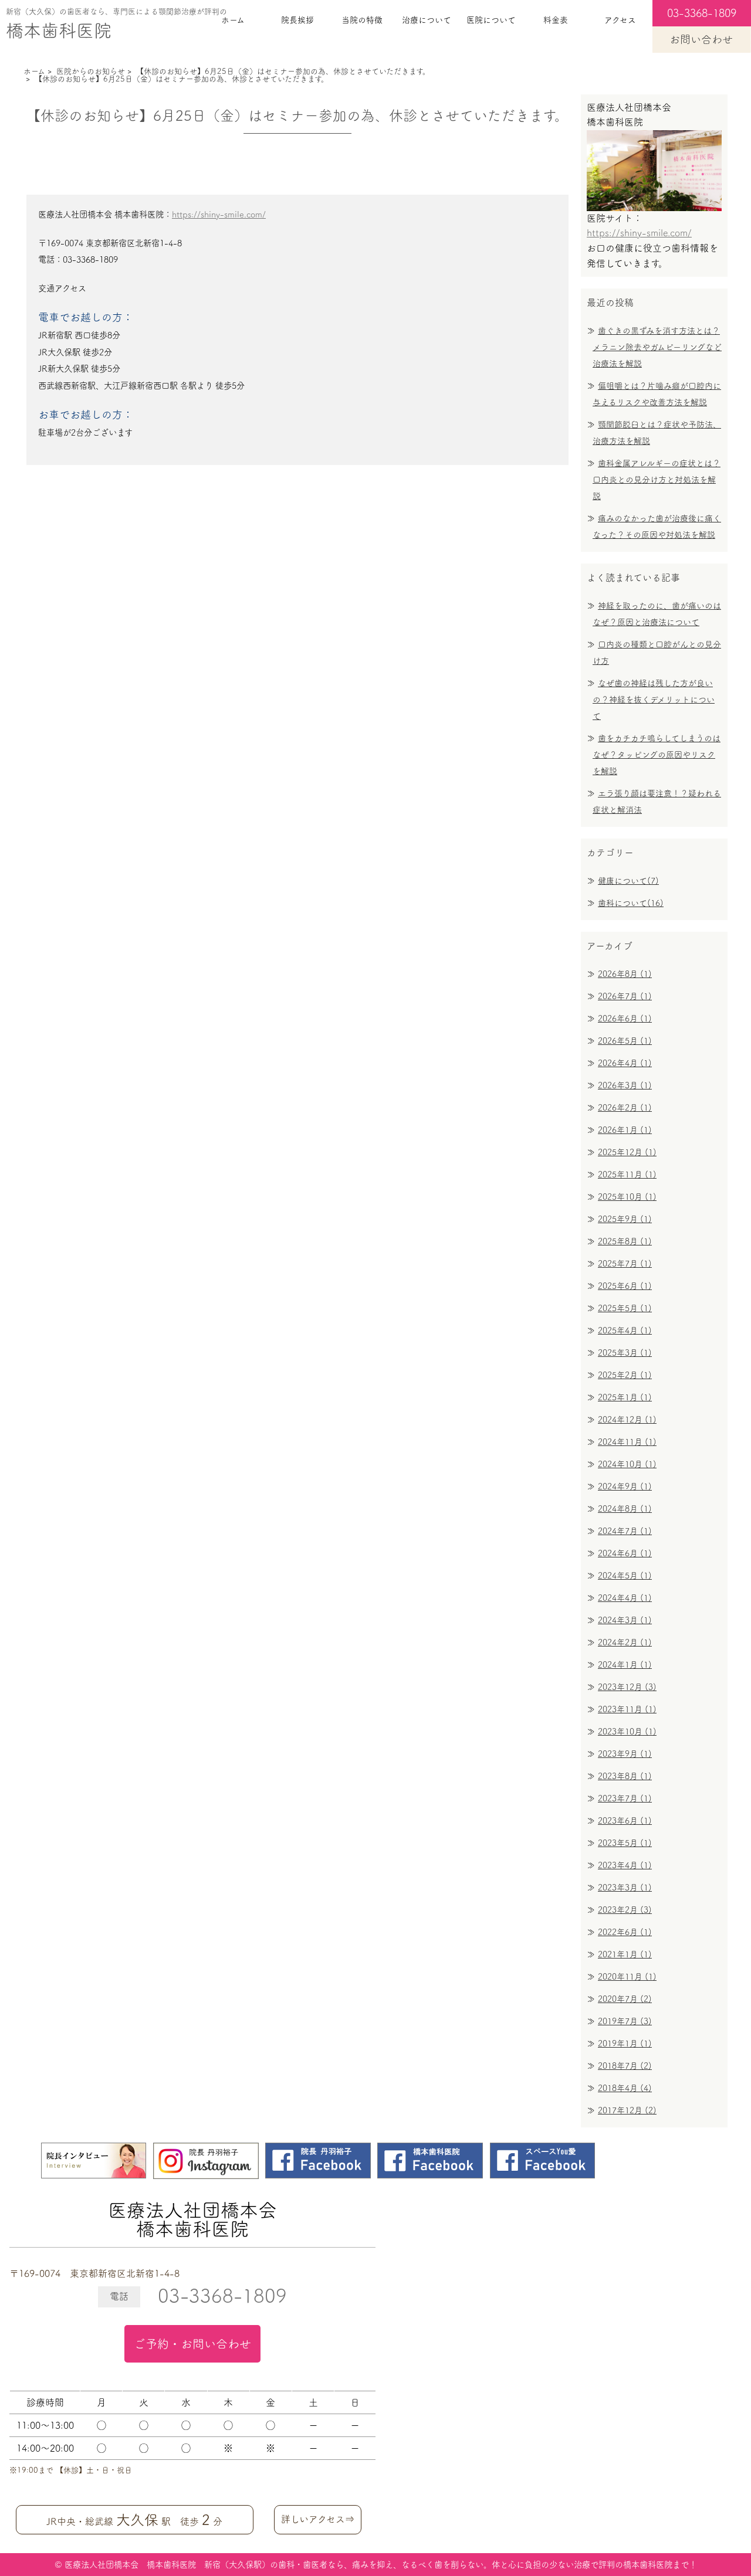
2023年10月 (627, 1732)
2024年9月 (625, 1486)
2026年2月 (625, 1108)
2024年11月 (627, 1442)
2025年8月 (625, 1241)
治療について (427, 20)
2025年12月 (627, 1152)
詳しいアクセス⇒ (318, 2519)
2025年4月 (625, 1331)
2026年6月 (625, 1019)
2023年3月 (625, 1888)
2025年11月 (627, 1175)
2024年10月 (627, 1464)
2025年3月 (625, 1353)
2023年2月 (625, 1910)
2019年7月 (625, 2021)
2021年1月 (625, 1954)
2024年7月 (625, 1531)
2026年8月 (625, 974)
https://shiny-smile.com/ (219, 214)
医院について (491, 20)
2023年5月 (625, 1843)
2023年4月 (625, 1865)
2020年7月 (625, 1999)
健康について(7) (628, 881)
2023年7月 (625, 1798)
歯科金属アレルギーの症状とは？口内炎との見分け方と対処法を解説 (657, 480)
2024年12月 (627, 1420)
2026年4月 (625, 1063)
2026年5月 (625, 1041)
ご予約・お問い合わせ (192, 2344)
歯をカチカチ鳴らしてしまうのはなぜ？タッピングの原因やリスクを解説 (657, 755)
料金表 (556, 20)
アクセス (620, 20)
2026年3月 (625, 1085)
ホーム (233, 20)
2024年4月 (625, 1598)
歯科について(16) (631, 903)
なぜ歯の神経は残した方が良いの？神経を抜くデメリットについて (654, 700)
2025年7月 (625, 1264)
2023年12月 (627, 1687)
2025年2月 (625, 1375)
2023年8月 (625, 1776)
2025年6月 (625, 1286)
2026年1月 (625, 1130)
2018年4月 (625, 2088)
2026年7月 (625, 996)
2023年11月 (627, 1709)
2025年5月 (625, 1308)
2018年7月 (625, 2066)
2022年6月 (625, 1932)
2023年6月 (625, 1821)
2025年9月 (625, 1219)
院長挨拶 (297, 20)
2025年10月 (627, 1197)
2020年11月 (627, 1977)
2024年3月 (625, 1620)
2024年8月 (625, 1509)
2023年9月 (625, 1754)
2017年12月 (627, 2110)
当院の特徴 (362, 20)
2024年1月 (625, 1665)
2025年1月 (625, 1397)
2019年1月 (625, 2044)
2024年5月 (625, 1576)
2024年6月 (625, 1553)
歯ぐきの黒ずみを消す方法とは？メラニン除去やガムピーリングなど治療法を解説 (657, 347)
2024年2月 (625, 1642)
